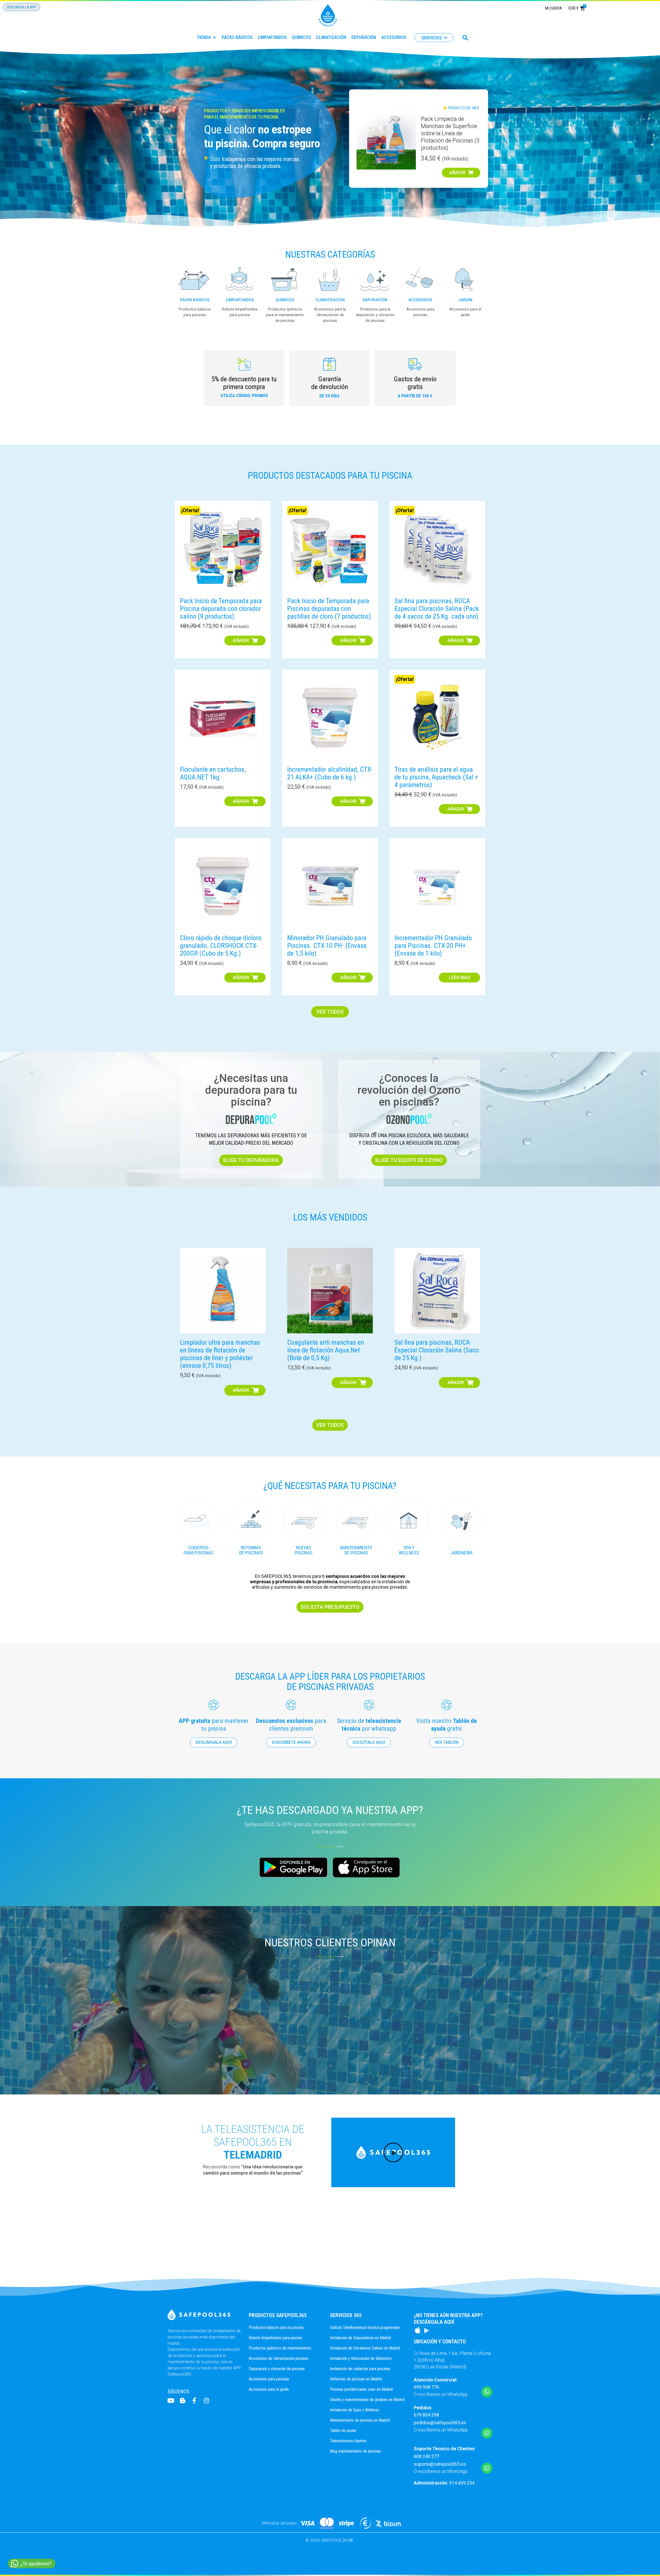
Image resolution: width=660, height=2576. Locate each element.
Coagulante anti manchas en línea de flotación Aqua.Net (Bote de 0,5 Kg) (326, 1350)
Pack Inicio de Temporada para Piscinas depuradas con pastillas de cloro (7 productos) (329, 609)
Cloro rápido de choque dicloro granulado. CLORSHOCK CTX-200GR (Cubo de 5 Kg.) (221, 946)
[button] (207, 37)
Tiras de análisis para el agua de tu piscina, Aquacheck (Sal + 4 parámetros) (436, 777)
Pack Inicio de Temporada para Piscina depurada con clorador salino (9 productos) (221, 609)
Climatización (330, 300)
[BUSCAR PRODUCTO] (465, 38)
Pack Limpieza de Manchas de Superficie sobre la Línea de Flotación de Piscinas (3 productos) (450, 133)
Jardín (465, 300)
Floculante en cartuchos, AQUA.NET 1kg (213, 773)
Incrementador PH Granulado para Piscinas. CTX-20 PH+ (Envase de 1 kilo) (433, 946)
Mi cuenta (553, 8)
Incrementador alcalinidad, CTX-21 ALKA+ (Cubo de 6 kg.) (330, 773)
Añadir (241, 640)
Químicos (285, 300)
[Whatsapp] (487, 2392)
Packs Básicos (195, 300)
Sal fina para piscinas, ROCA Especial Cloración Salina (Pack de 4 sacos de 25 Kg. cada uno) (437, 609)
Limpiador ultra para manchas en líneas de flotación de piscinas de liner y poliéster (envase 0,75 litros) (220, 1354)
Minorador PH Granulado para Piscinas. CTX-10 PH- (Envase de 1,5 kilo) (327, 946)
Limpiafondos (240, 300)
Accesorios (420, 300)
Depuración (375, 300)
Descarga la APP (21, 7)
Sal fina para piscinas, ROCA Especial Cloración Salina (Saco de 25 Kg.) (437, 1350)
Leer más (460, 977)
